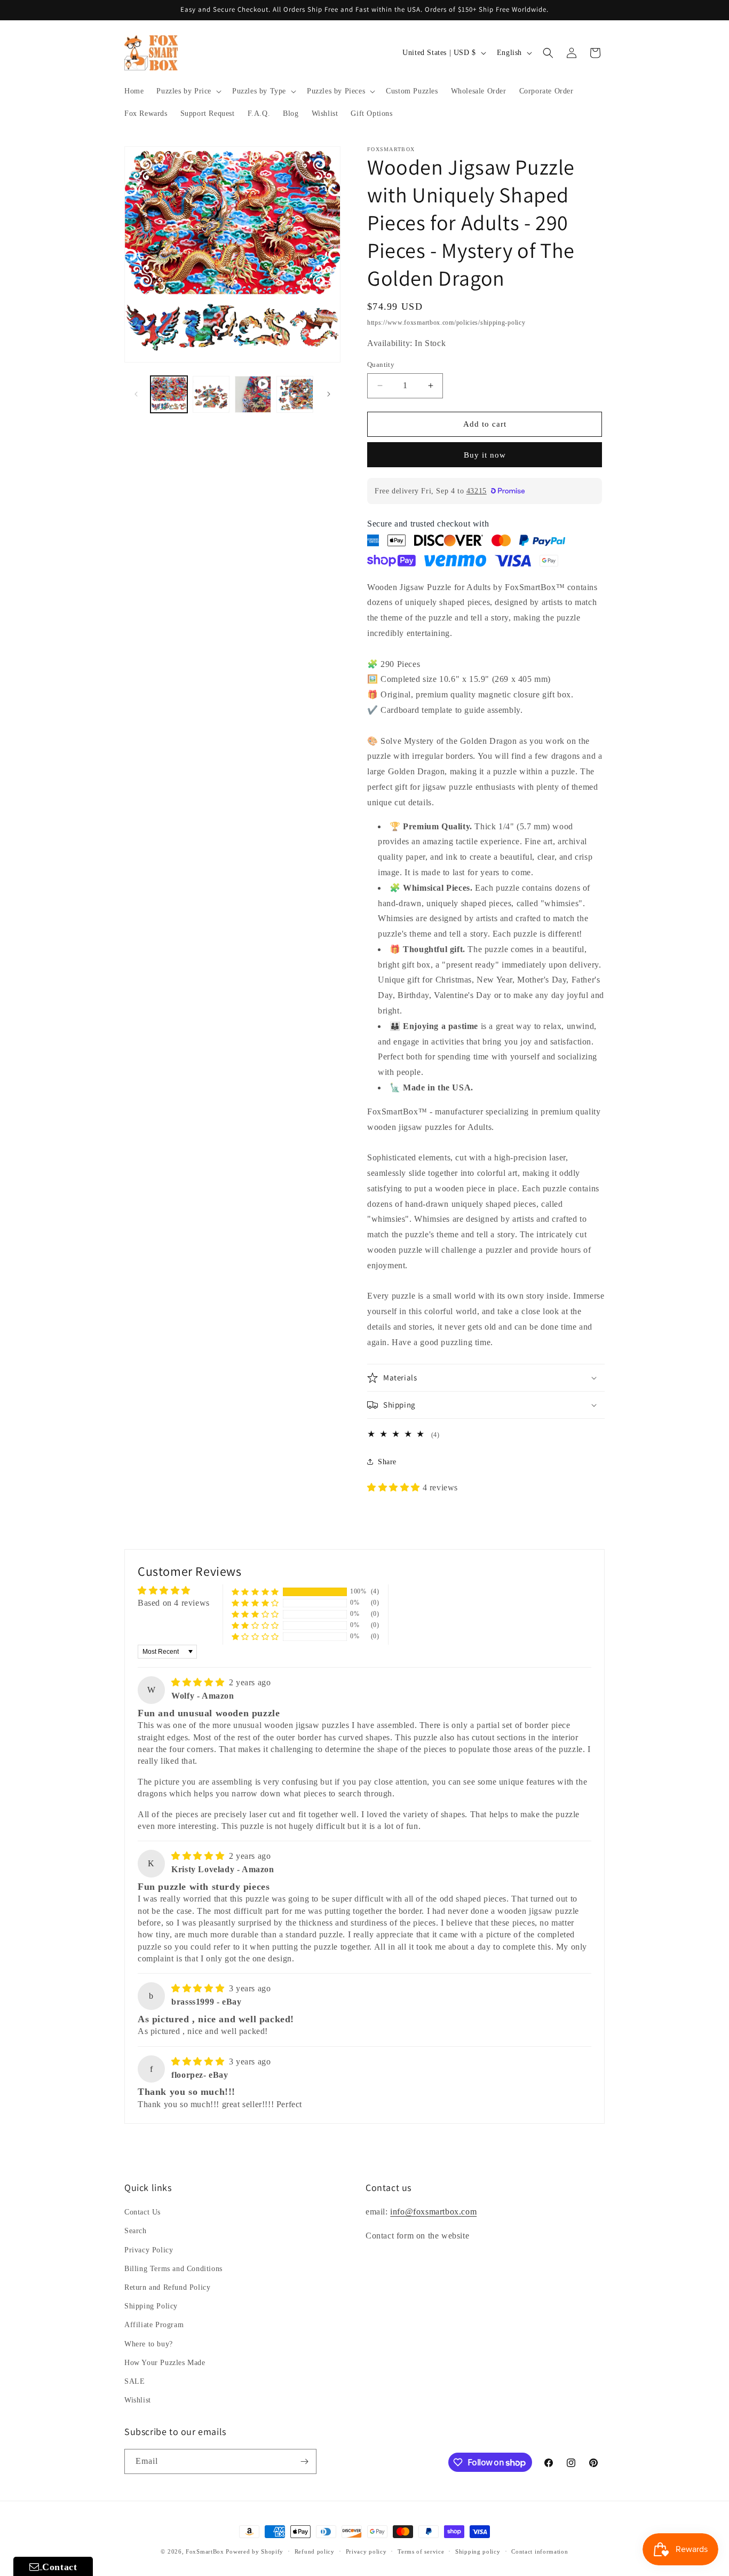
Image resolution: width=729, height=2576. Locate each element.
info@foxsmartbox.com (433, 2212)
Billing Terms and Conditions (173, 2269)
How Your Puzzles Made (165, 2363)
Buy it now (485, 455)
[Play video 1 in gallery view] (253, 394)
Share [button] (387, 1462)
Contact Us (142, 2212)
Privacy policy (366, 2551)
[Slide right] (329, 394)
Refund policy (315, 2551)
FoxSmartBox (205, 2551)
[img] (199, 1682)
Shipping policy (478, 2551)
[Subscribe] (304, 2461)
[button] (188, 91)
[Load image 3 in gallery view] (295, 394)
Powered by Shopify (255, 2551)
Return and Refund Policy (167, 2287)
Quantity (381, 364)
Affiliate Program (154, 2325)
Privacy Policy (149, 2250)
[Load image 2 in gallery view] (211, 394)
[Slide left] (136, 394)
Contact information (540, 2551)
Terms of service (421, 2551)
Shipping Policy (151, 2306)
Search (136, 2231)
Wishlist (138, 2400)
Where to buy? (149, 2344)
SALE (134, 2381)
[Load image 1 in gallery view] (169, 394)
